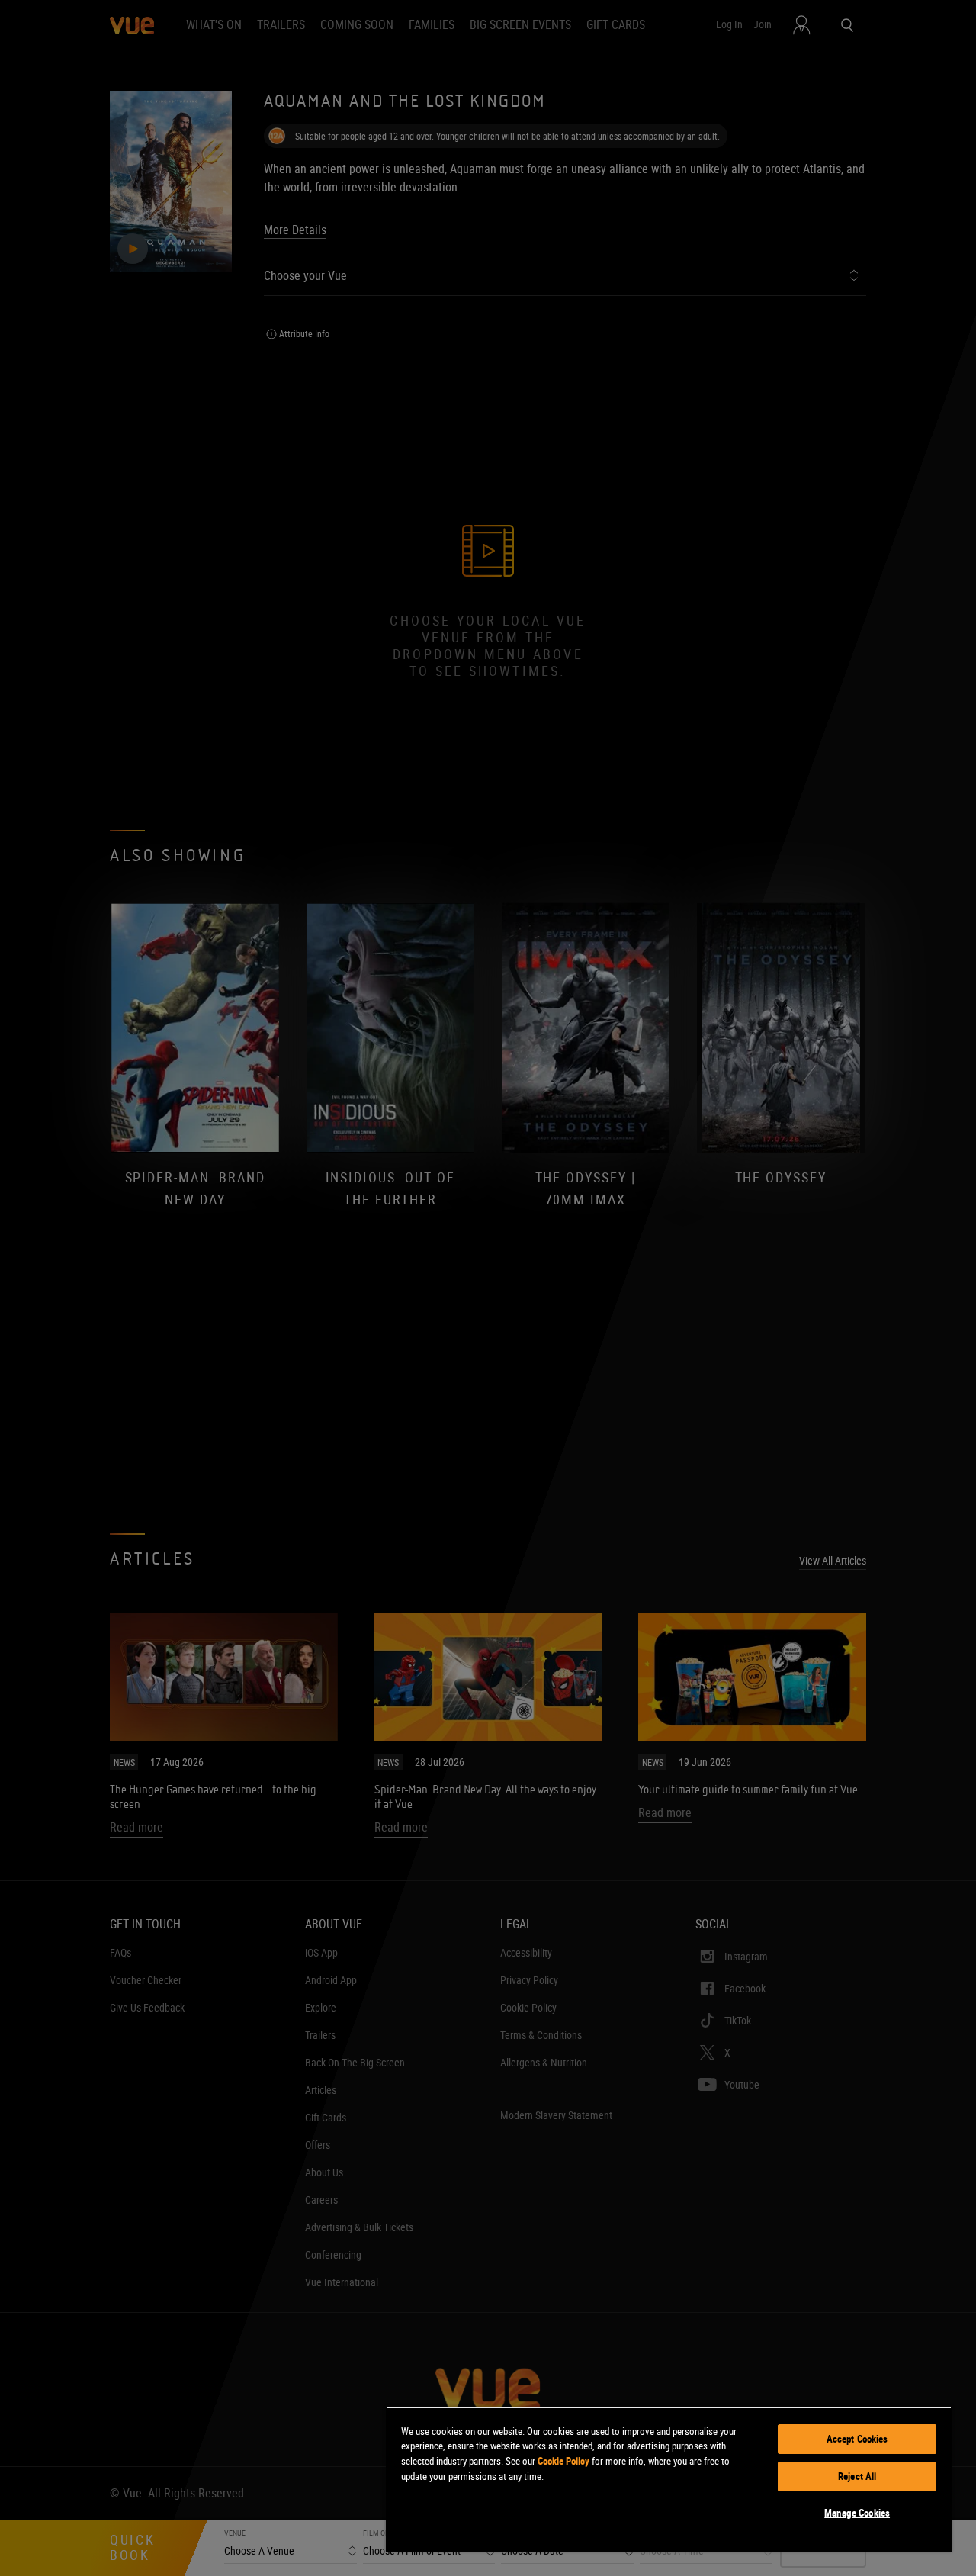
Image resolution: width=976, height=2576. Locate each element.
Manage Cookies (857, 2513)
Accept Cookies (857, 2439)
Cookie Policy (563, 2461)
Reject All (857, 2476)
